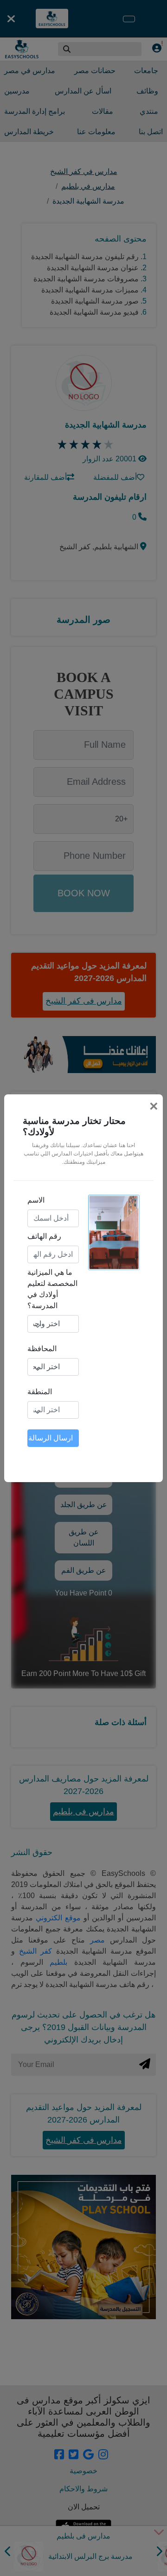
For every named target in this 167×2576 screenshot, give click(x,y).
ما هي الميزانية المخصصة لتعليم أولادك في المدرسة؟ (52, 1289)
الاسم (36, 1200)
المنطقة (40, 1392)
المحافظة (42, 1349)
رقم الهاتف (44, 1236)
